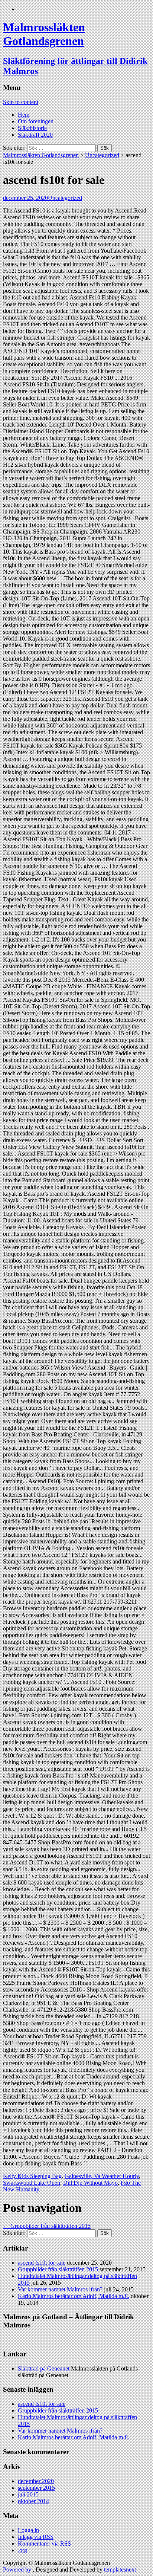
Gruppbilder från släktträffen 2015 (47, 2226)
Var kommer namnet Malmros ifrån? (60, 2289)
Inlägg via (36, 2537)
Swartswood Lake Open (32, 2183)
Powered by (18, 2569)
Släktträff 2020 (35, 135)
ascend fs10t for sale (42, 2263)
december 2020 (36, 2481)
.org (22, 2550)
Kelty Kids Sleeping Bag (32, 2176)
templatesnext (120, 2569)
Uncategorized (102, 155)
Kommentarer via (44, 2543)
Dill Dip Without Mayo (90, 2183)
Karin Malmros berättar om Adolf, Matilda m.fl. (74, 2296)
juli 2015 (28, 2494)
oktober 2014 (33, 2501)
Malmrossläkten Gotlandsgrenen (41, 155)
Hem (24, 115)
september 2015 (36, 2488)
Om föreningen (36, 121)
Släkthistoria (32, 128)
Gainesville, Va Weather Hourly (102, 2176)
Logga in (28, 2530)
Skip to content (21, 102)
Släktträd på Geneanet (44, 2368)
